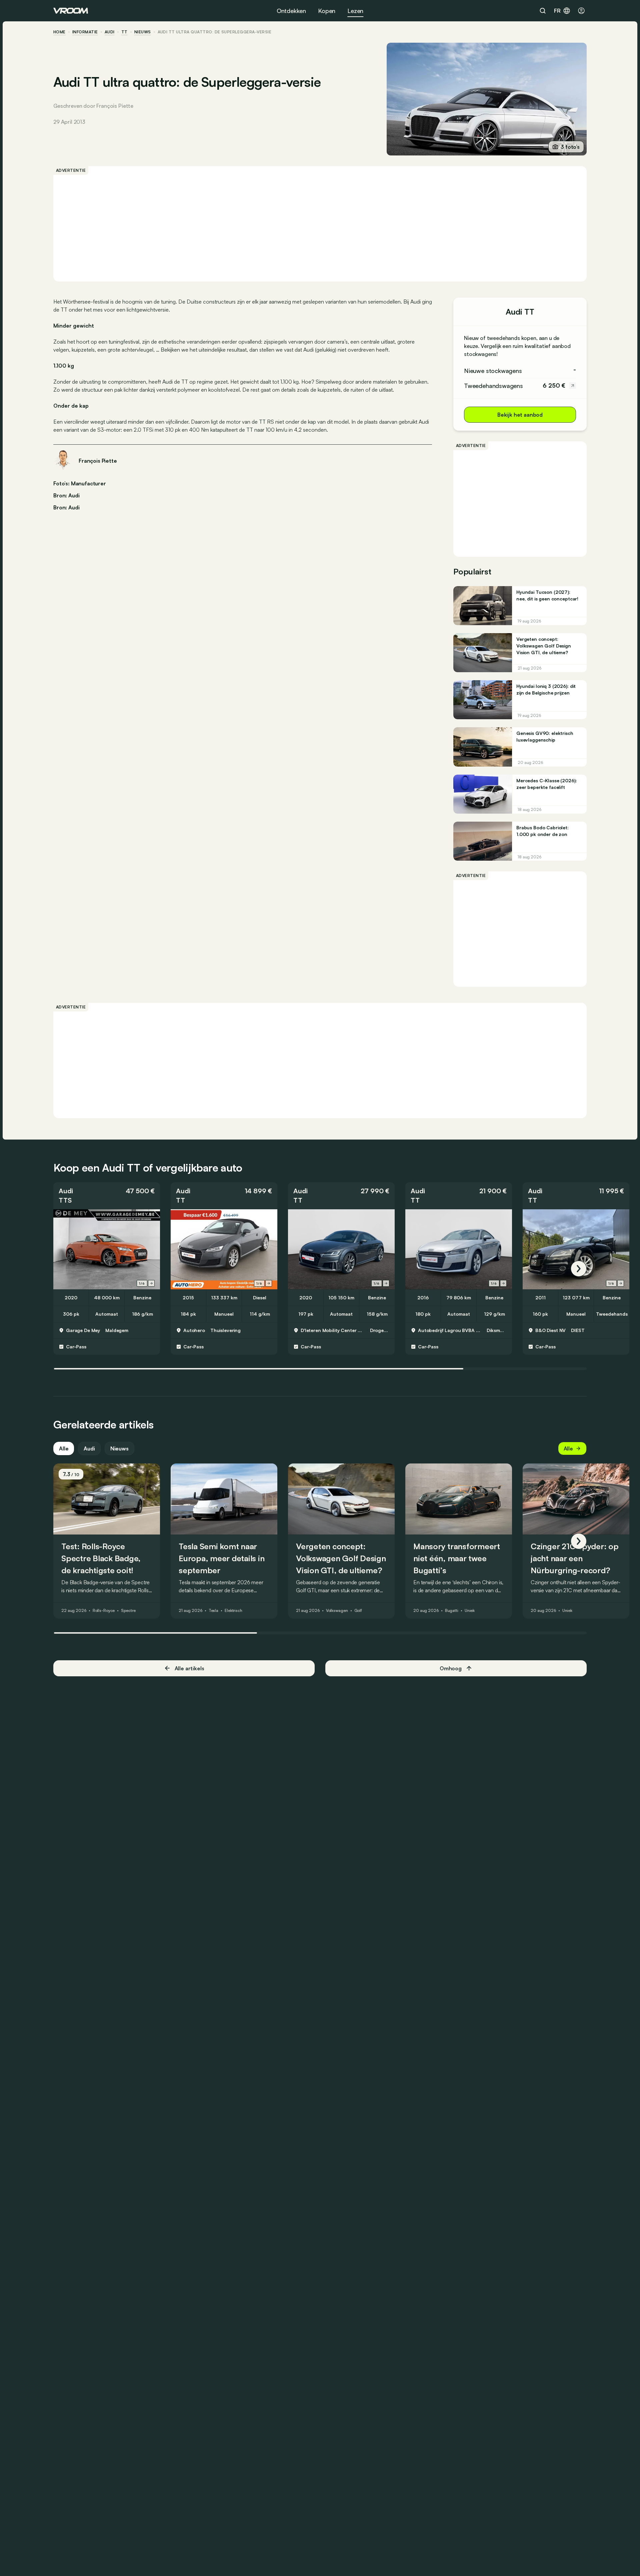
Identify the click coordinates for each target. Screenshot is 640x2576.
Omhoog (451, 1668)
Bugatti (452, 1611)
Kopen (327, 11)
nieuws (143, 32)
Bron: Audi (66, 495)
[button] (107, 1196)
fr (557, 11)
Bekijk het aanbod (520, 415)
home (59, 32)
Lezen (355, 11)
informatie (85, 32)
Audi (110, 32)
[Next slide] (151, 1283)
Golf (358, 1611)
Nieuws (119, 1448)
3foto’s (570, 147)
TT (124, 32)
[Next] (579, 1269)
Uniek (470, 1611)
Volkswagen (337, 1611)
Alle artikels (189, 1668)
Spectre (128, 1611)
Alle (64, 1448)
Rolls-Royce (104, 1611)
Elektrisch (233, 1611)
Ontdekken (291, 11)
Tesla (213, 1611)
